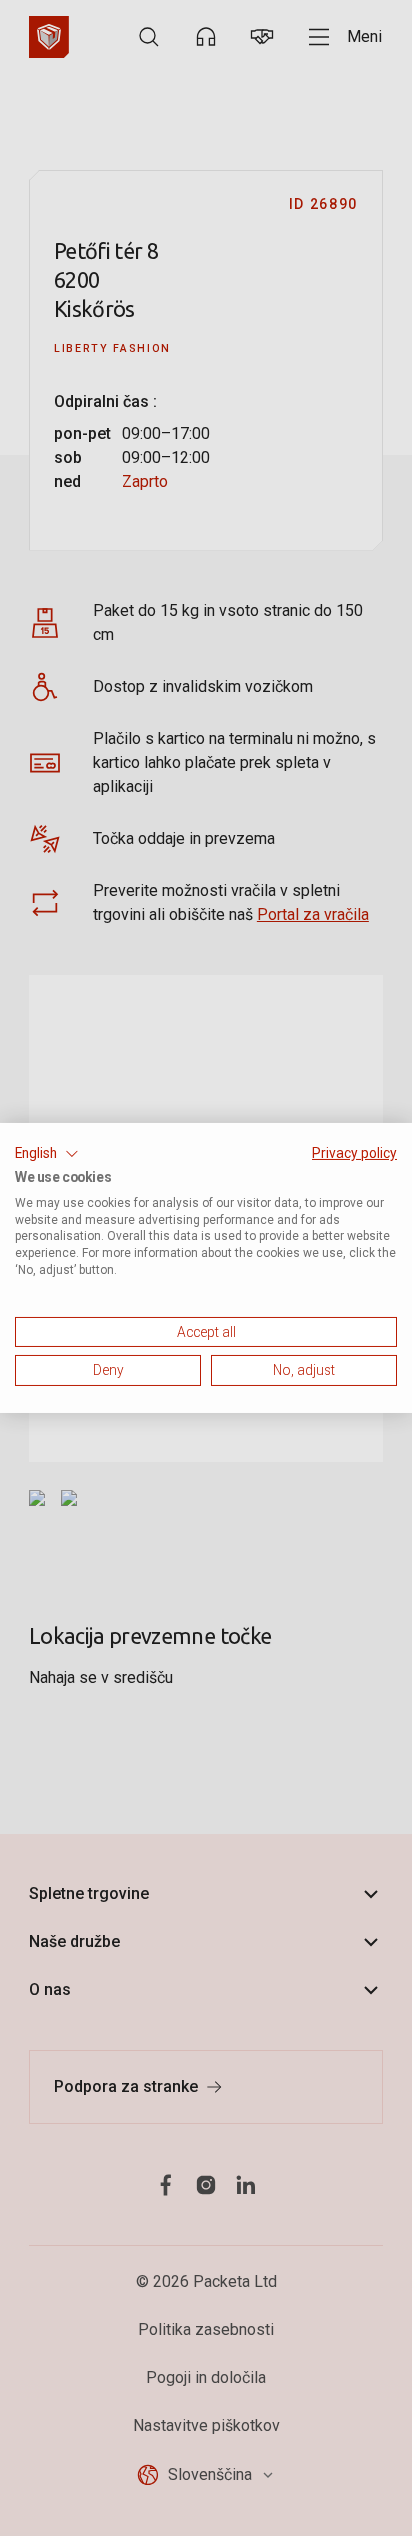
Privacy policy (354, 1153)
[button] (47, 1154)
